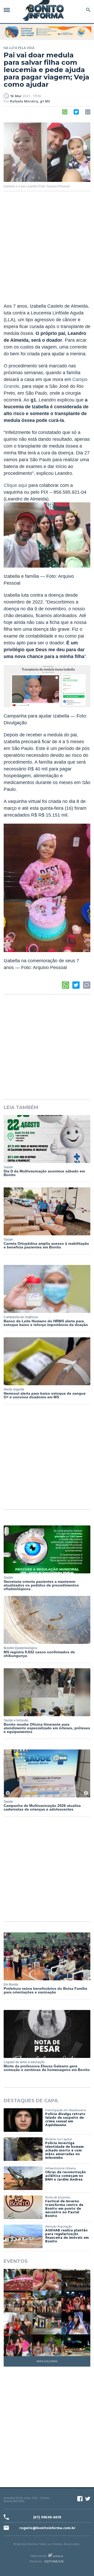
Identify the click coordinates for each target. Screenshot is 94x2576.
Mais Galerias (47, 2361)
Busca (87, 10)
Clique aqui (15, 485)
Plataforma (36, 2562)
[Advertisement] (47, 250)
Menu (8, 10)
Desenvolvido (38, 2556)
